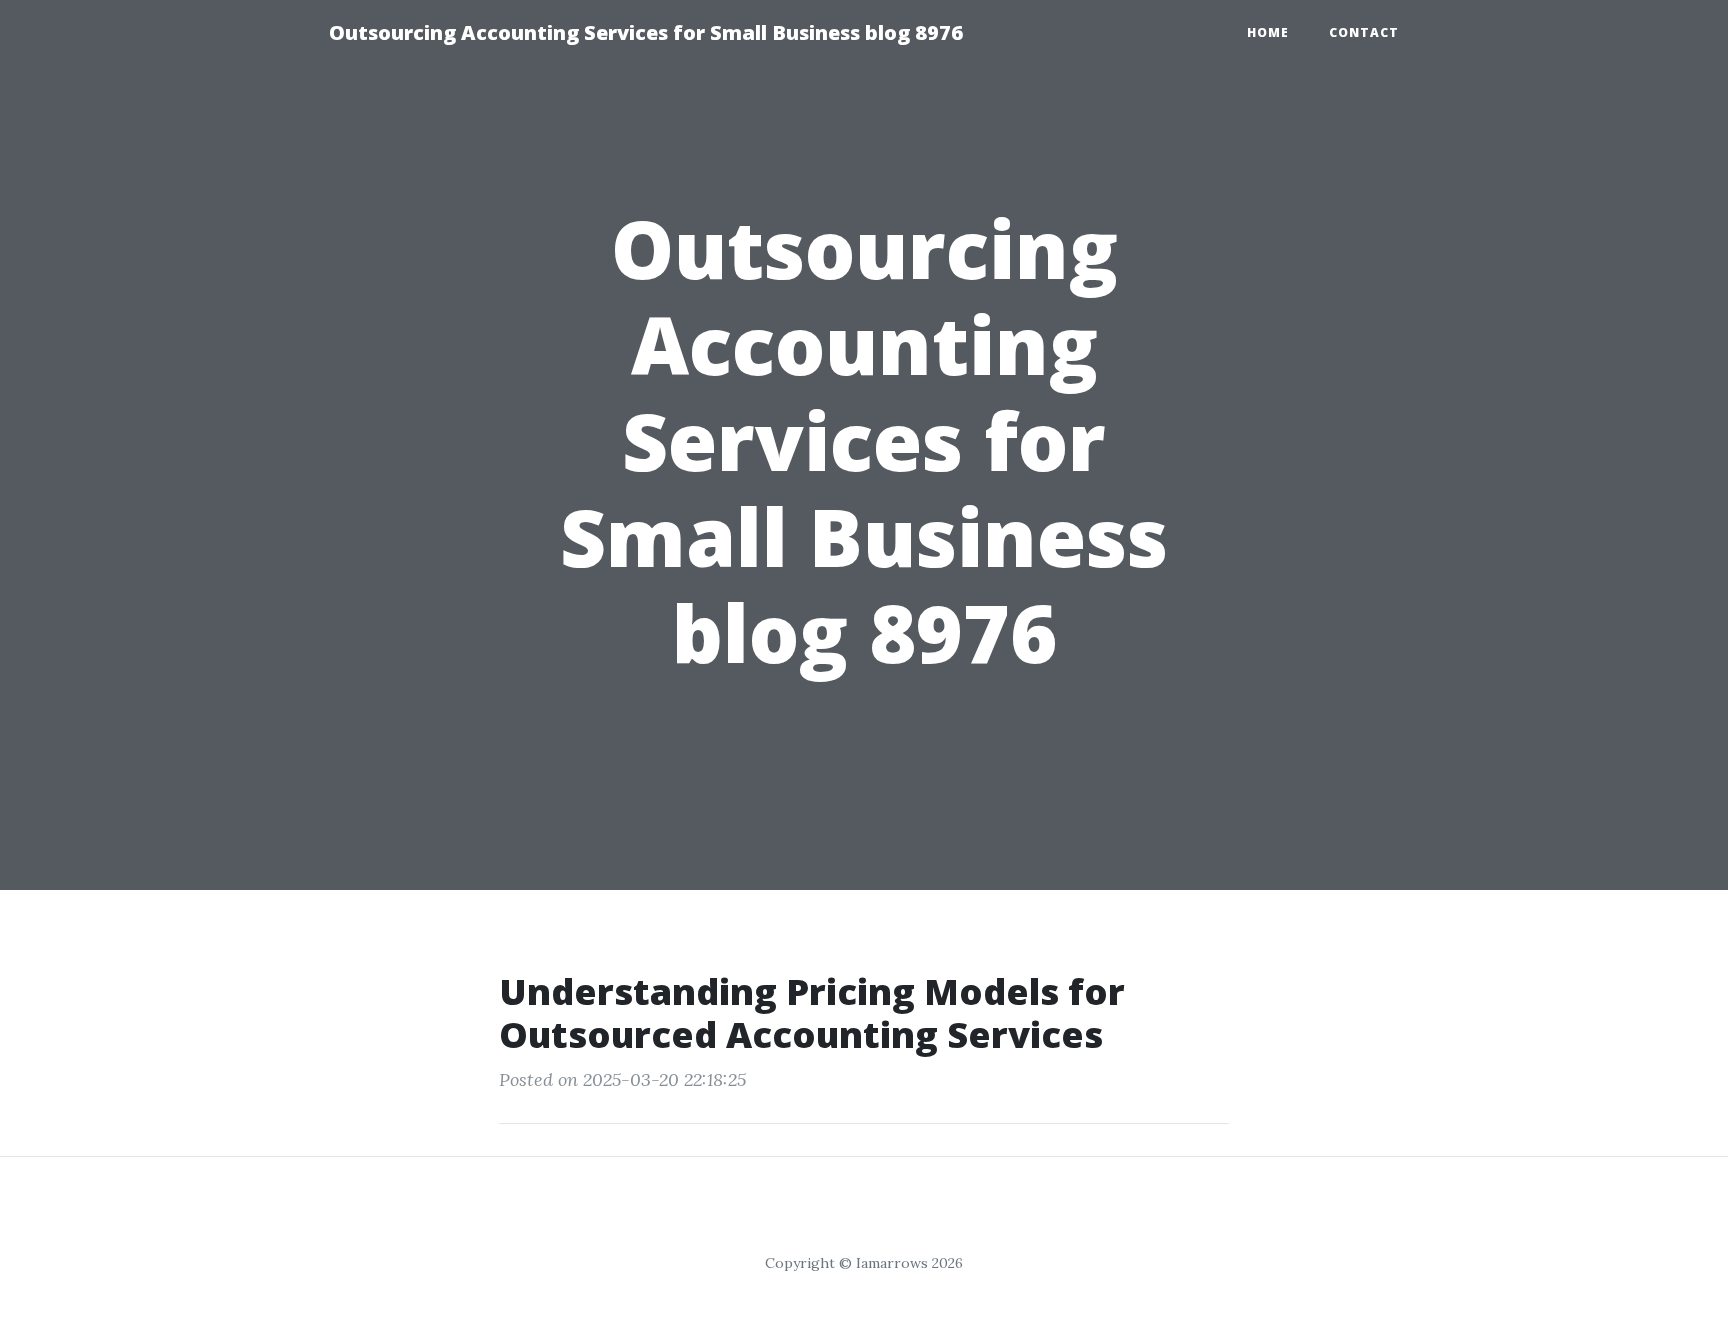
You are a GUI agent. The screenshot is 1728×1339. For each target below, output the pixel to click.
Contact (1364, 32)
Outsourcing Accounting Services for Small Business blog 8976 (646, 32)
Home (1268, 32)
